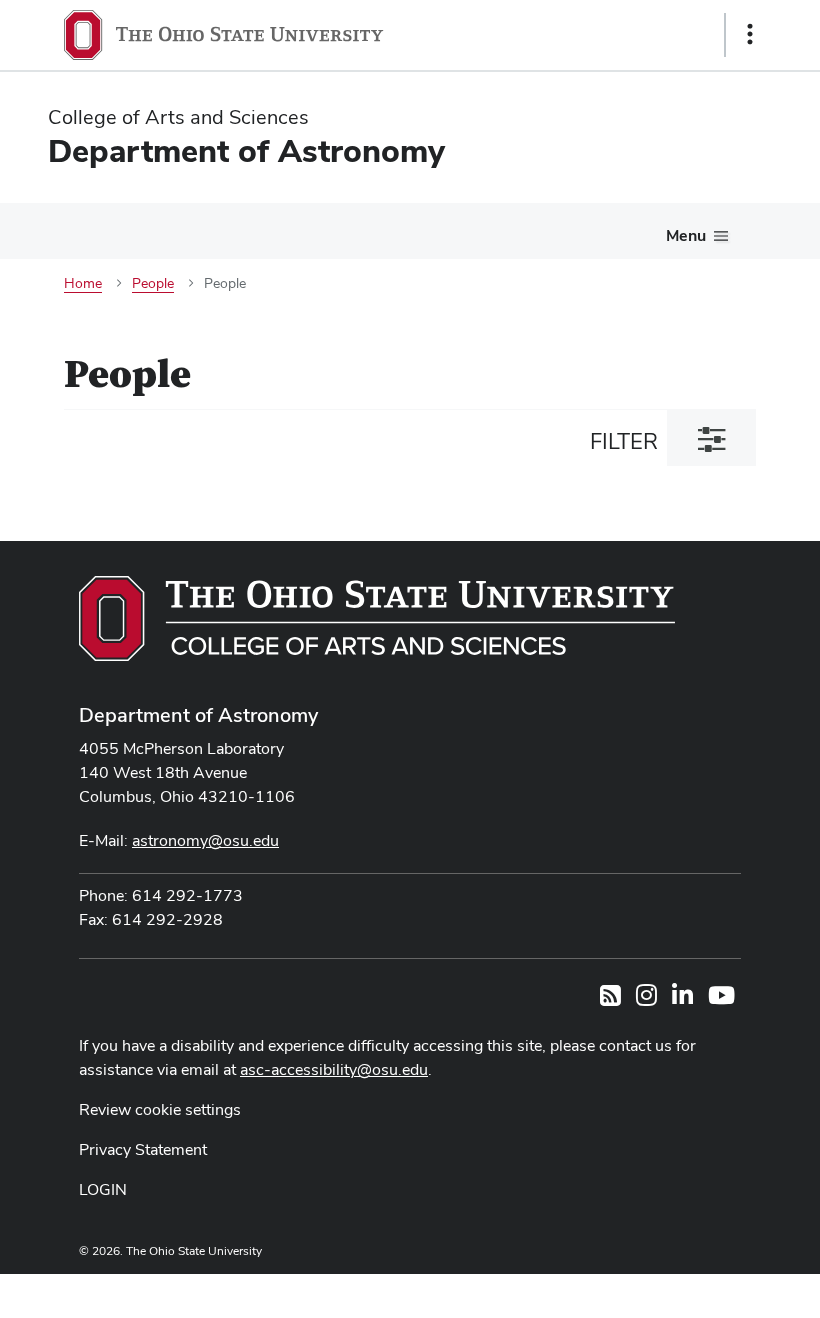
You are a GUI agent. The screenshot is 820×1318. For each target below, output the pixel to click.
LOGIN (103, 1189)
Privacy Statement (143, 1149)
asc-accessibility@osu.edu (334, 1069)
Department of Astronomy (198, 715)
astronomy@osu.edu (205, 840)
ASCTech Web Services (679, 1291)
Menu (686, 235)
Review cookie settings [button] (160, 1109)
